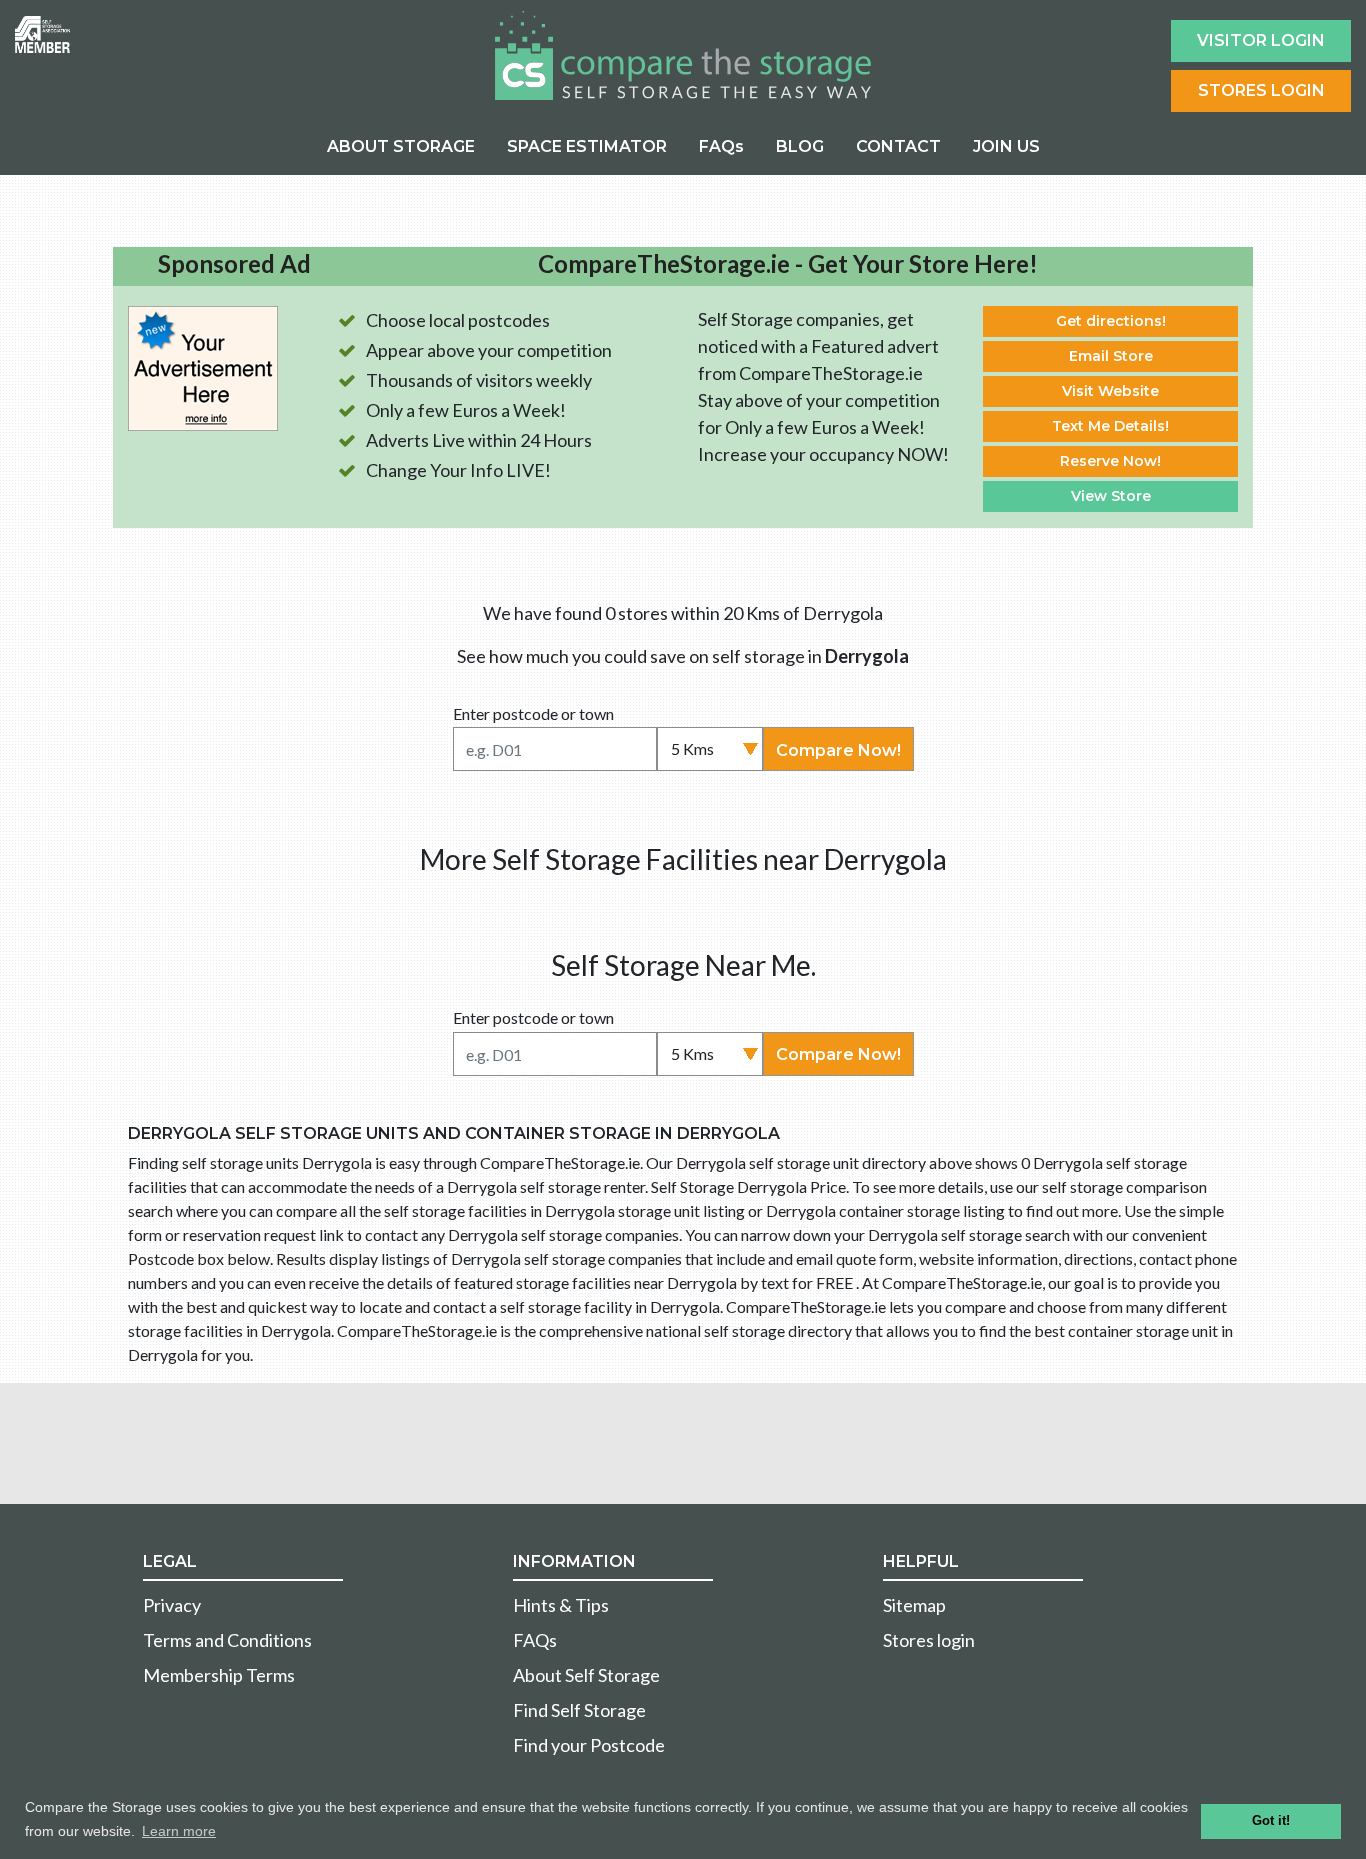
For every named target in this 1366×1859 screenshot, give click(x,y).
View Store (1111, 496)
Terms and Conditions (227, 1640)
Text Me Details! (1110, 426)
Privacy (172, 1605)
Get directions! (1111, 321)
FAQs (721, 146)
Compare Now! (838, 750)
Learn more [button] (179, 1831)
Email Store (1111, 356)
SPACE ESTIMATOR (587, 146)
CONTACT (898, 146)
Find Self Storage (579, 1710)
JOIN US (1006, 146)
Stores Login (1261, 90)
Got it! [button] (1271, 1821)
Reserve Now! (1110, 461)
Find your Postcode (589, 1745)
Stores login (929, 1640)
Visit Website (1110, 391)
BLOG (800, 146)
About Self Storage (586, 1675)
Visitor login (1261, 40)
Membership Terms (219, 1675)
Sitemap (914, 1605)
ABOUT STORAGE (401, 146)
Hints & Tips (561, 1605)
